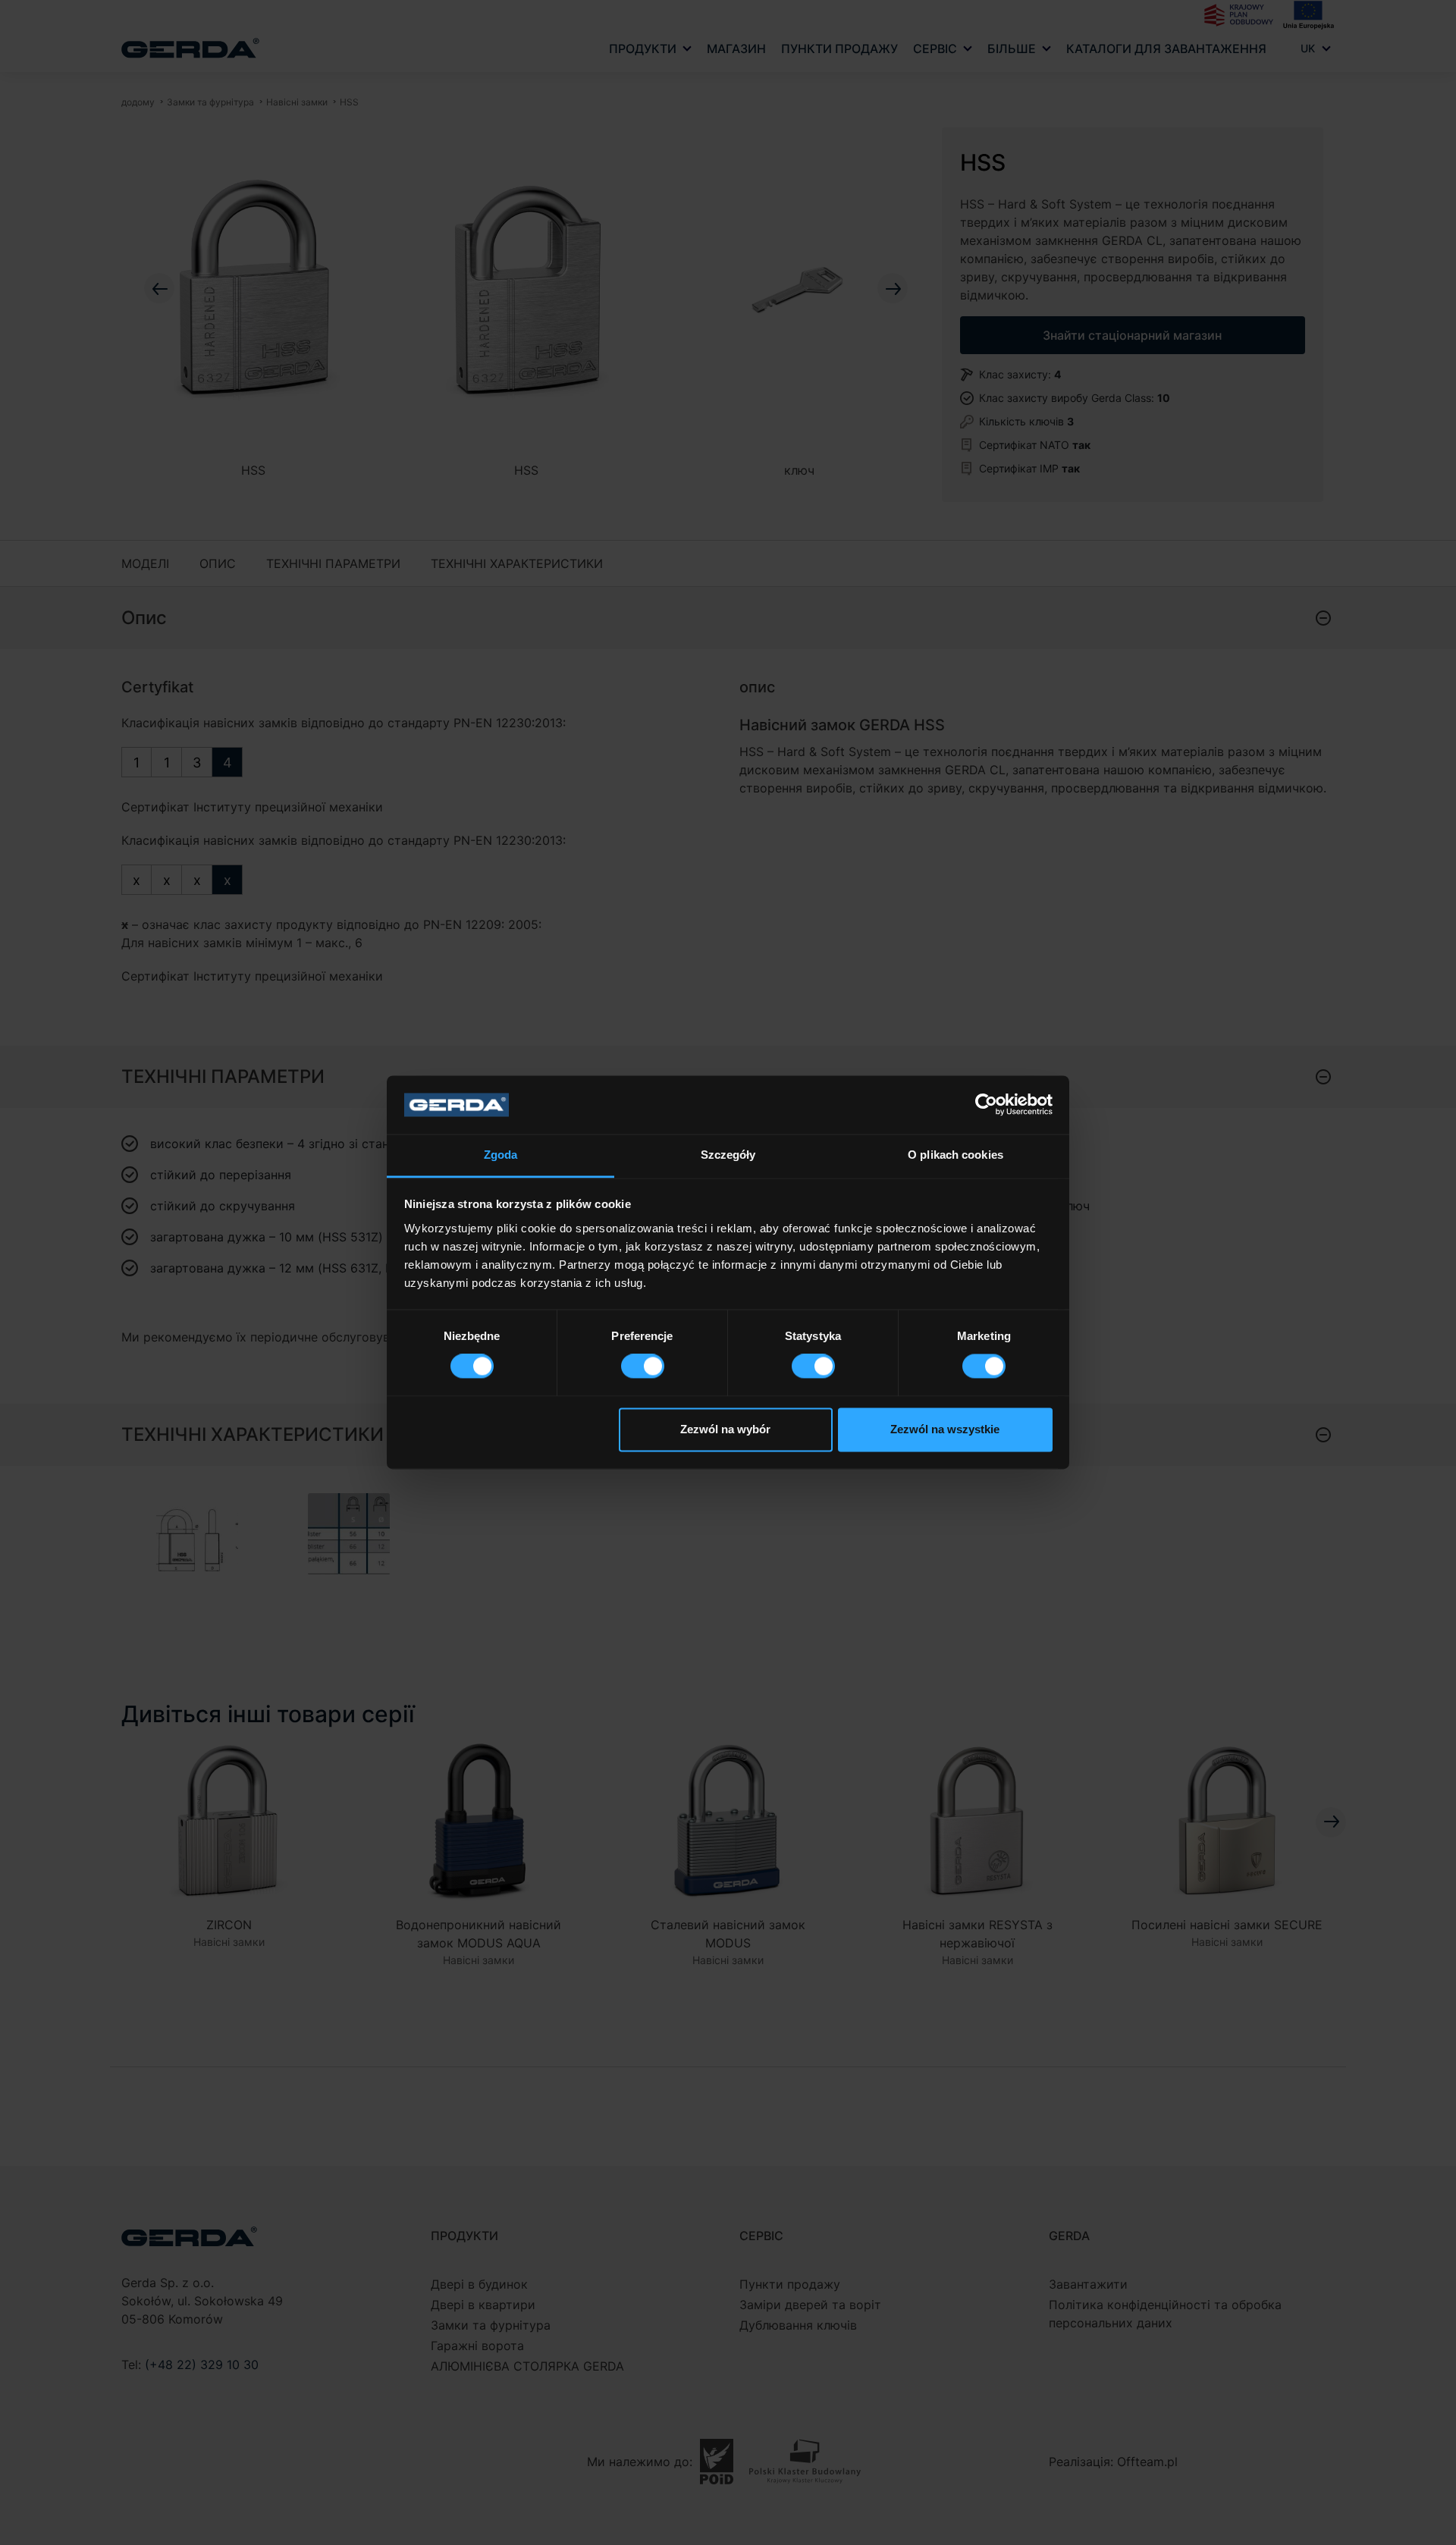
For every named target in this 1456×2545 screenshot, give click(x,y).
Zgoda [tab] (501, 1155)
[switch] (643, 1367)
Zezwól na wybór (725, 1429)
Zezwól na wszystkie (945, 1429)
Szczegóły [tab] (728, 1155)
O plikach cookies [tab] (955, 1155)
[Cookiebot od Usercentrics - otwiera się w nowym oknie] (986, 1105)
